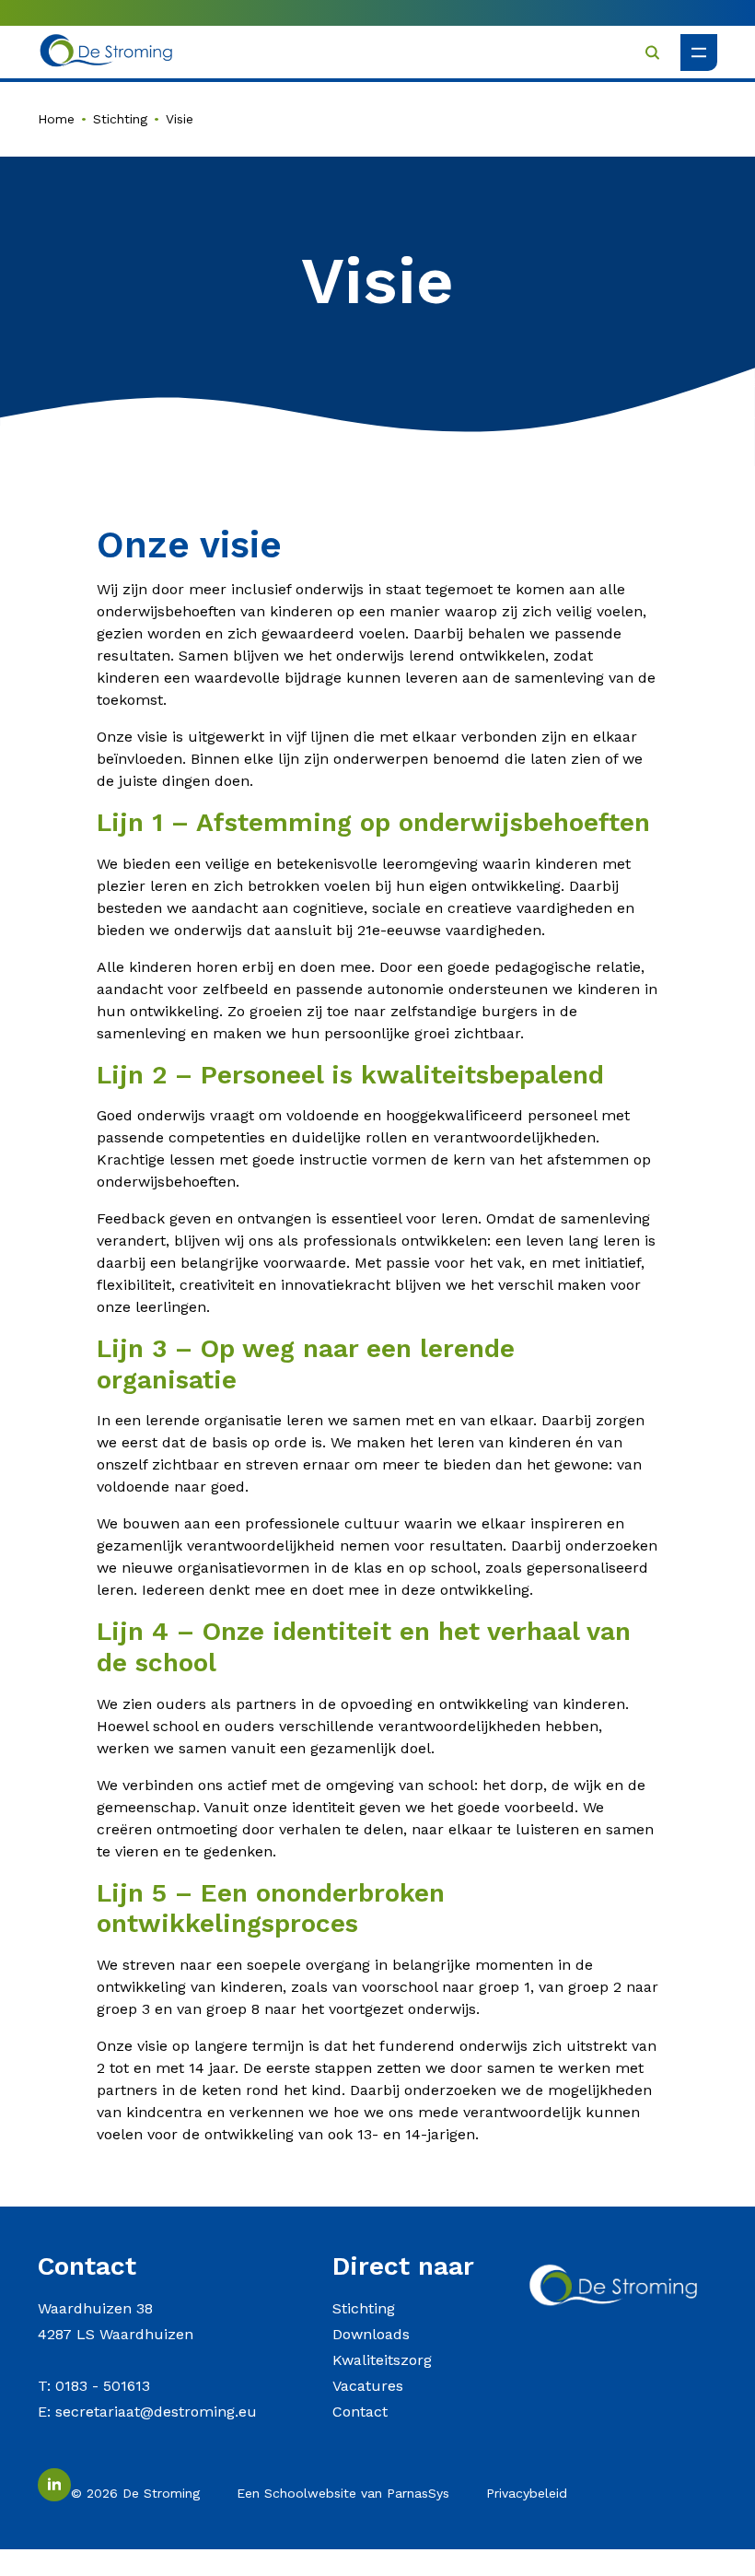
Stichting (120, 119)
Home (56, 119)
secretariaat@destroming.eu (156, 2412)
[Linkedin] (54, 2485)
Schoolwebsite (310, 2493)
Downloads (371, 2334)
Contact (360, 2412)
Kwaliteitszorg (382, 2360)
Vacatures (368, 2386)
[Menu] (699, 53)
